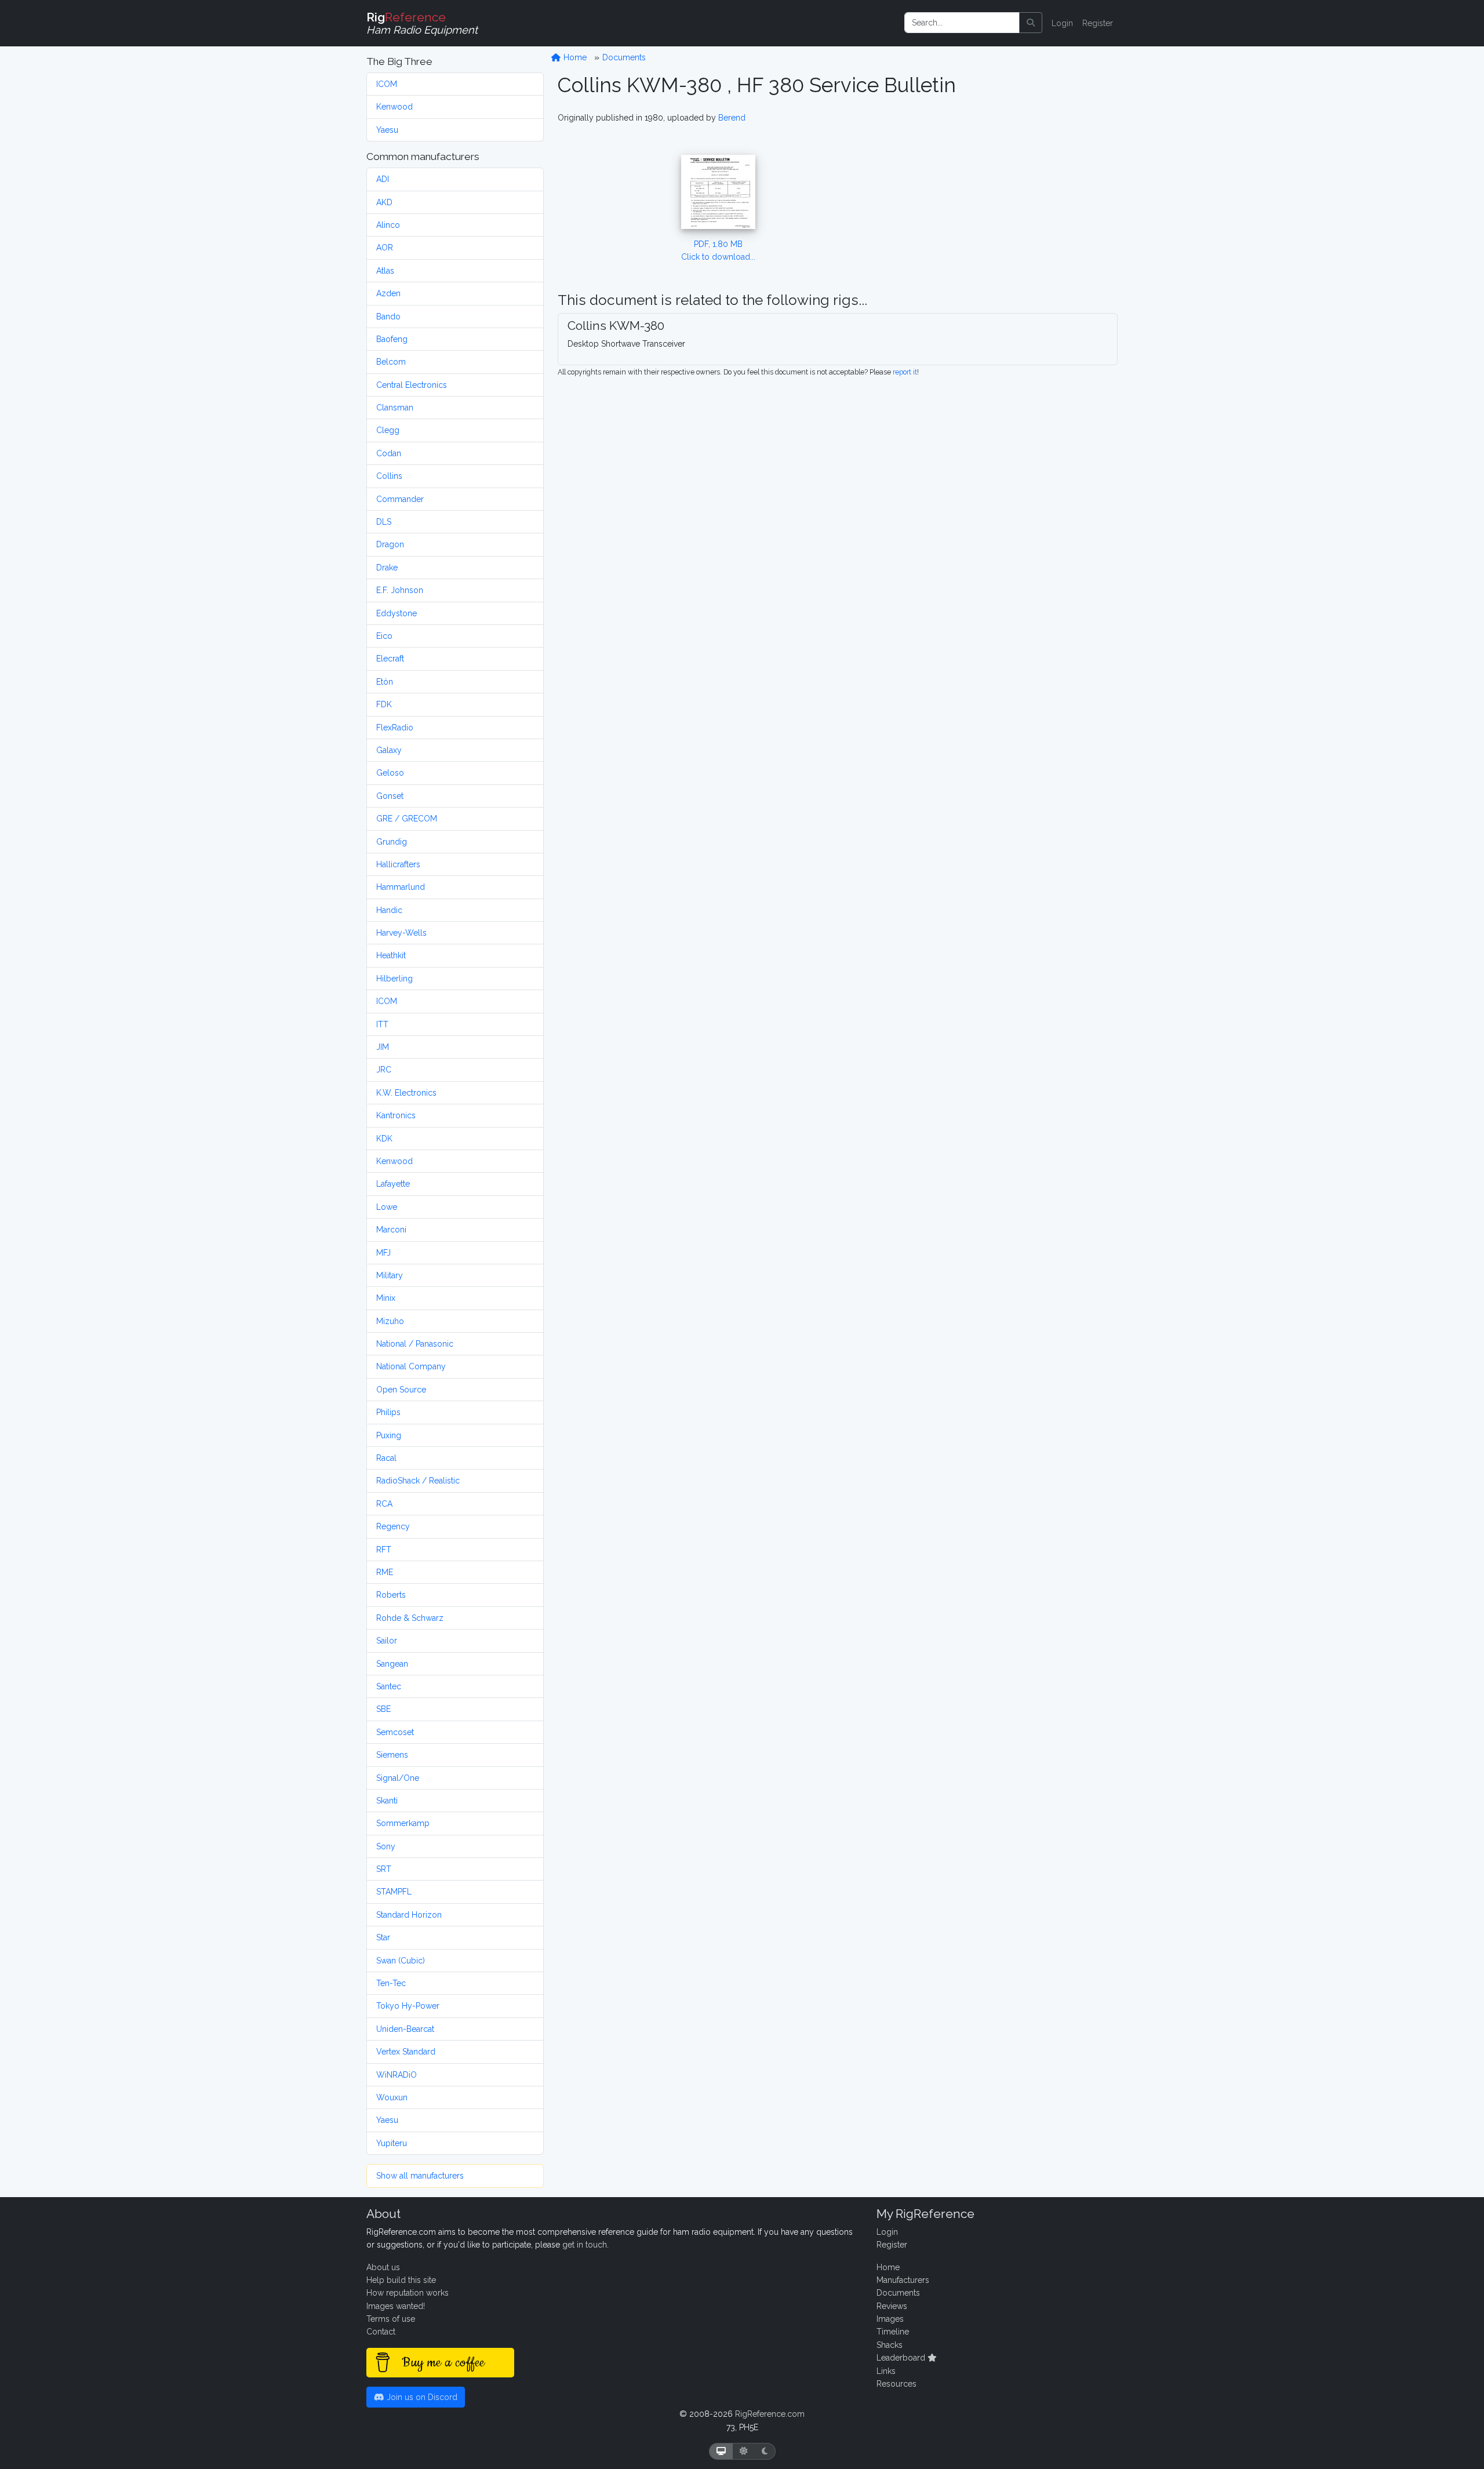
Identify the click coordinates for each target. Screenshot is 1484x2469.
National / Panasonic (415, 1344)
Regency (393, 1526)
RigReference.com (770, 2414)
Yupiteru (392, 2143)
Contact (381, 2332)
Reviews (892, 2306)
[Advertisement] (1005, 183)
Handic (389, 910)
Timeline (893, 2332)
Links (886, 2371)
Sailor (387, 1641)
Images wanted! (396, 2306)
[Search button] (1031, 23)
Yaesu (387, 130)
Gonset (390, 796)
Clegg (388, 430)
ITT (382, 1024)
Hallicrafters (398, 864)
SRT (384, 1869)
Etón (385, 682)
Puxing (389, 1435)
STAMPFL (394, 1892)
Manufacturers (903, 2280)
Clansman (395, 408)
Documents (624, 57)
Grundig (392, 842)
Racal (386, 1458)
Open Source (401, 1390)
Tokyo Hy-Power (408, 2006)
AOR (385, 248)
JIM (383, 1047)
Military (390, 1275)
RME (385, 1572)
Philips (388, 1412)
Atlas (385, 271)
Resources (896, 2384)
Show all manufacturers (420, 2176)
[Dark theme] (765, 2451)
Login (1062, 23)
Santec (389, 1686)
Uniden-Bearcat (405, 2029)
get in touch (585, 2245)
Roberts (391, 1595)
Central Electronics (412, 385)
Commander (400, 499)
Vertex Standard (406, 2052)
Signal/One (398, 1778)
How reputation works (408, 2293)
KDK (384, 1139)
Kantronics (396, 1115)
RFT (384, 1550)
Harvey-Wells (401, 933)
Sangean (392, 1664)
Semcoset (395, 1732)
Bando (388, 317)
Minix (386, 1298)
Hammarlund (401, 887)
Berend (732, 118)
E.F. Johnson (400, 590)
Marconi (391, 1230)
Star (383, 1937)
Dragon (390, 544)
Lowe (387, 1207)
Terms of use (391, 2319)
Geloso (390, 773)
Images (890, 2319)
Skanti (387, 1801)
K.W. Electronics (406, 1093)
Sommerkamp (403, 1823)
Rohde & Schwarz (410, 1618)
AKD (384, 202)
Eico (384, 636)
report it (905, 372)
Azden (388, 293)
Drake (387, 568)
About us (383, 2267)
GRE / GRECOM (407, 819)
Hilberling (394, 979)
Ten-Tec (391, 1983)
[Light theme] (744, 2451)
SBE (383, 1709)
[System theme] (721, 2451)
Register (1098, 23)
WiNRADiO (397, 2075)
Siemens (392, 1755)
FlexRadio (395, 728)
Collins (389, 476)
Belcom (391, 362)
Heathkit (391, 955)
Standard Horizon (409, 1915)
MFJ (383, 1253)
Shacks (890, 2345)
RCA (384, 1504)
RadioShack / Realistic (418, 1481)
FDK (384, 704)
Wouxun (392, 2097)
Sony (386, 1846)
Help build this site (401, 2280)
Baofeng (392, 339)
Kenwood (394, 107)
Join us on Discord (421, 2397)
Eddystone (397, 613)
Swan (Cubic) (401, 1961)
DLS (384, 522)
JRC (384, 1070)
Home (574, 57)
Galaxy (389, 750)
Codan (389, 453)
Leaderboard (902, 2358)
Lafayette (393, 1184)
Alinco (388, 225)
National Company (411, 1366)
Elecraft (390, 659)
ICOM (387, 84)
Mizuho (390, 1321)
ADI (383, 179)
